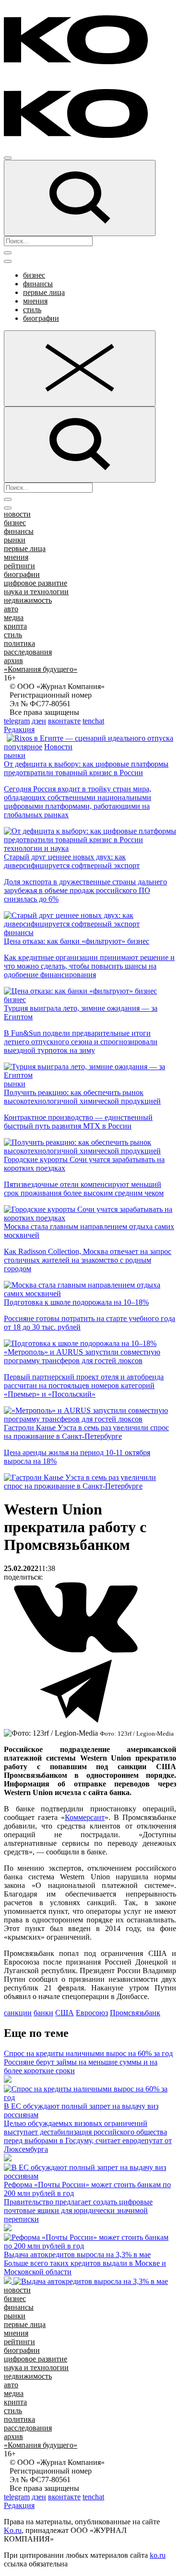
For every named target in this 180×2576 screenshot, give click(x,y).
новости (17, 514)
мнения (35, 301)
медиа (14, 617)
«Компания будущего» (41, 669)
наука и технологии (36, 592)
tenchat (93, 721)
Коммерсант (85, 1817)
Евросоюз (92, 2013)
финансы (38, 284)
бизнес (34, 275)
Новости (58, 747)
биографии (41, 318)
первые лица (44, 292)
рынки (15, 540)
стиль (32, 310)
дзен (39, 721)
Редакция (19, 729)
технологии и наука (36, 848)
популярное (23, 747)
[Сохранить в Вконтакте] (76, 1651)
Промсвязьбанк (135, 2013)
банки (43, 2013)
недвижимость (28, 600)
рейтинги (19, 566)
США (65, 2013)
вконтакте (64, 721)
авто (11, 609)
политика (19, 643)
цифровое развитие (36, 583)
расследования (28, 652)
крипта (15, 626)
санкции (18, 2013)
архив (13, 661)
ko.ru (158, 2555)
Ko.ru (13, 2530)
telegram (17, 721)
